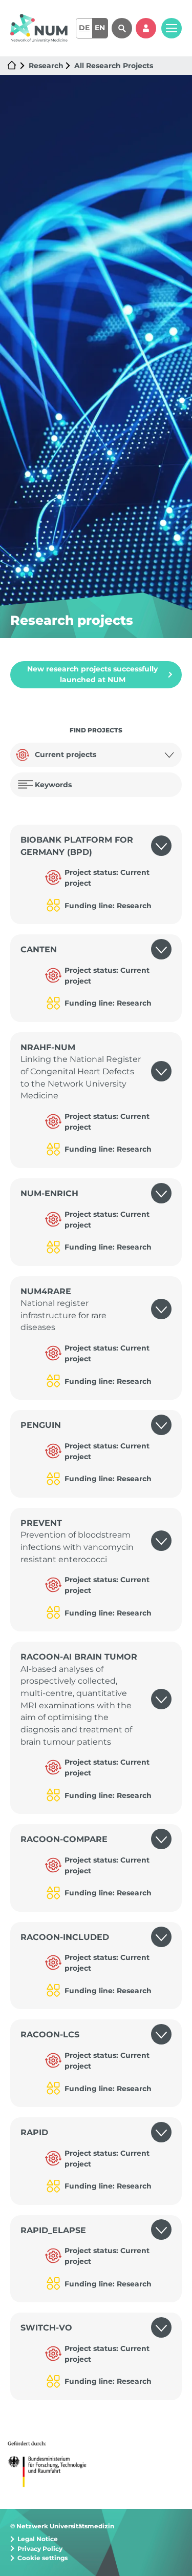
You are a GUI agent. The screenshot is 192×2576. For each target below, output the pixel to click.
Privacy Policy (40, 2549)
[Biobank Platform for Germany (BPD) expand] (166, 846)
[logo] (39, 28)
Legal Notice (38, 2539)
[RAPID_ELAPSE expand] (166, 2231)
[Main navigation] (172, 28)
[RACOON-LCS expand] (166, 2035)
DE (84, 28)
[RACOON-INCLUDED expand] (166, 1937)
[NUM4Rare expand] (166, 1310)
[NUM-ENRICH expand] (166, 1194)
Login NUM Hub (146, 28)
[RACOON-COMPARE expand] (166, 1839)
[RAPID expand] (166, 2133)
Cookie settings (42, 2558)
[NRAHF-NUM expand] (166, 1072)
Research (46, 66)
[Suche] (122, 28)
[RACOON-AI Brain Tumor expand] (166, 1699)
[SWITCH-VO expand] (166, 2328)
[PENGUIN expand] (166, 1425)
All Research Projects (114, 66)
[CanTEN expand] (166, 950)
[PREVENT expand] (166, 1541)
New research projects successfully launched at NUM (92, 674)
